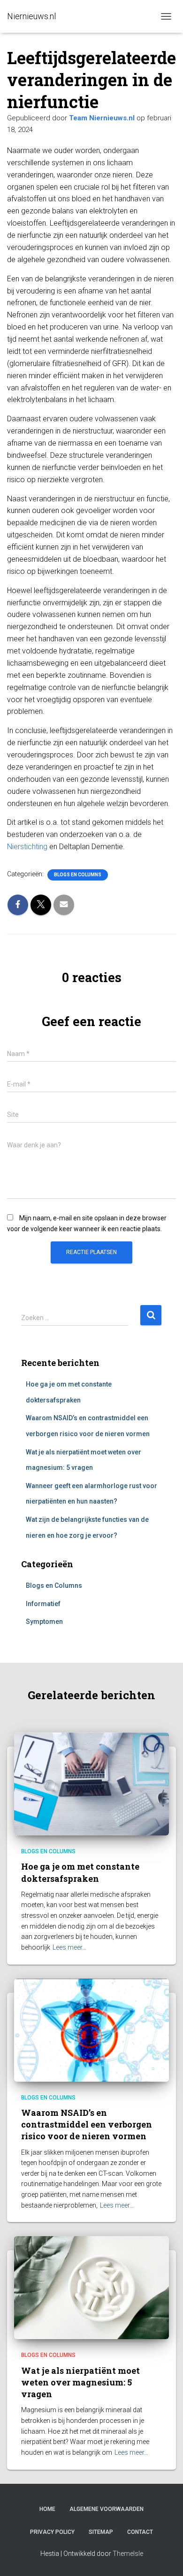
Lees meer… (69, 1947)
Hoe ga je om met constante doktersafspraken (80, 1872)
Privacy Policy (52, 2532)
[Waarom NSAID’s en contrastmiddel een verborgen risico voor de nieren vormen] (91, 2029)
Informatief (43, 1604)
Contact (140, 2532)
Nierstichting (27, 847)
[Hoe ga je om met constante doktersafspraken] (91, 1783)
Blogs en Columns (78, 875)
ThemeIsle (128, 2554)
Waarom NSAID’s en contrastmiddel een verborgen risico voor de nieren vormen (87, 2124)
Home (47, 2509)
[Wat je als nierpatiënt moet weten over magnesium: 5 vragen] (91, 2287)
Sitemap (101, 2532)
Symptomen (44, 1622)
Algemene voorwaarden (107, 2509)
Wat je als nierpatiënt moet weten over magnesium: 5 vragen (80, 2382)
